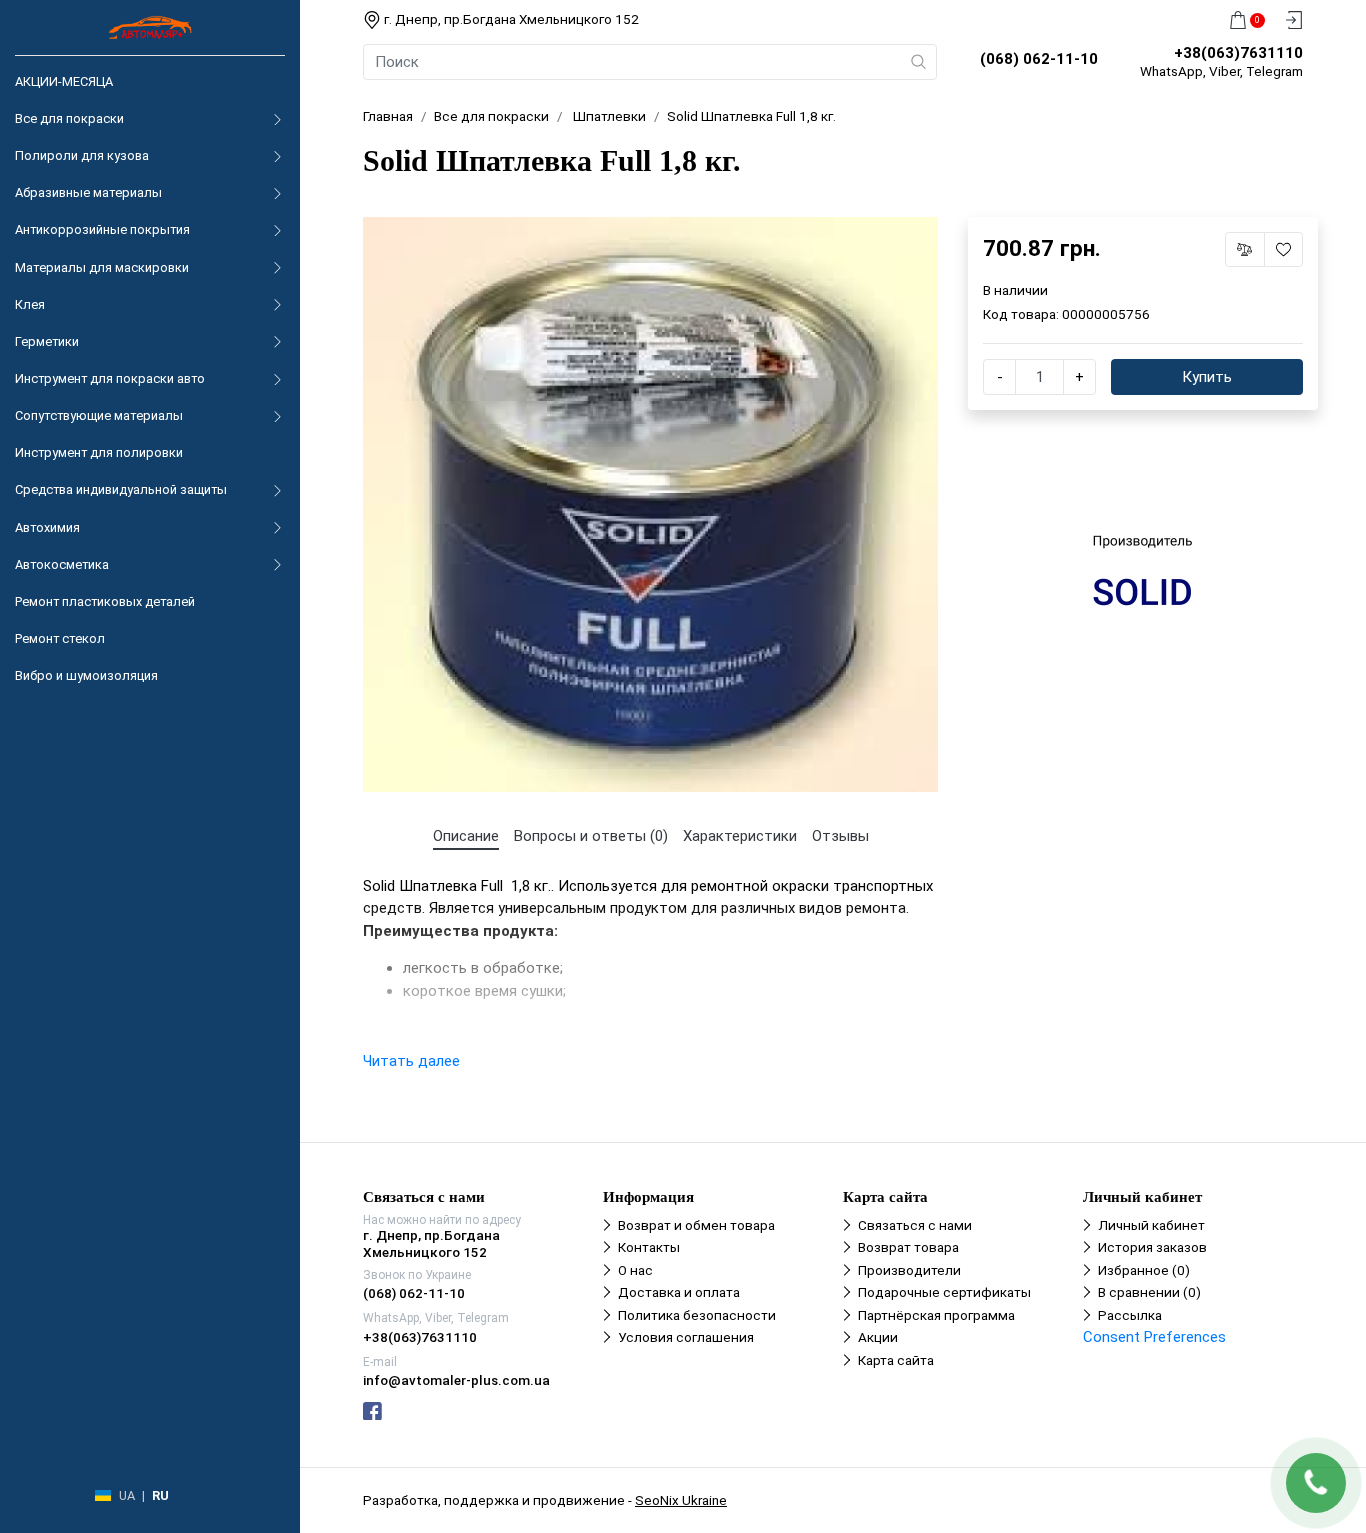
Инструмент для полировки (99, 452)
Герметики (47, 341)
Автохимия (47, 527)
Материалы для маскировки (102, 267)
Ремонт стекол (60, 638)
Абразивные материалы (88, 192)
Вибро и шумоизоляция (86, 675)
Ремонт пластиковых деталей (105, 601)
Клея (30, 304)
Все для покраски (69, 118)
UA (127, 1495)
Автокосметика (62, 564)
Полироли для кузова (82, 155)
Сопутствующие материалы (99, 415)
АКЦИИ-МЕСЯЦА (64, 81)
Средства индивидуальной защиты (121, 489)
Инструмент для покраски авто (110, 378)
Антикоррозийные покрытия (102, 229)
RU (160, 1495)
